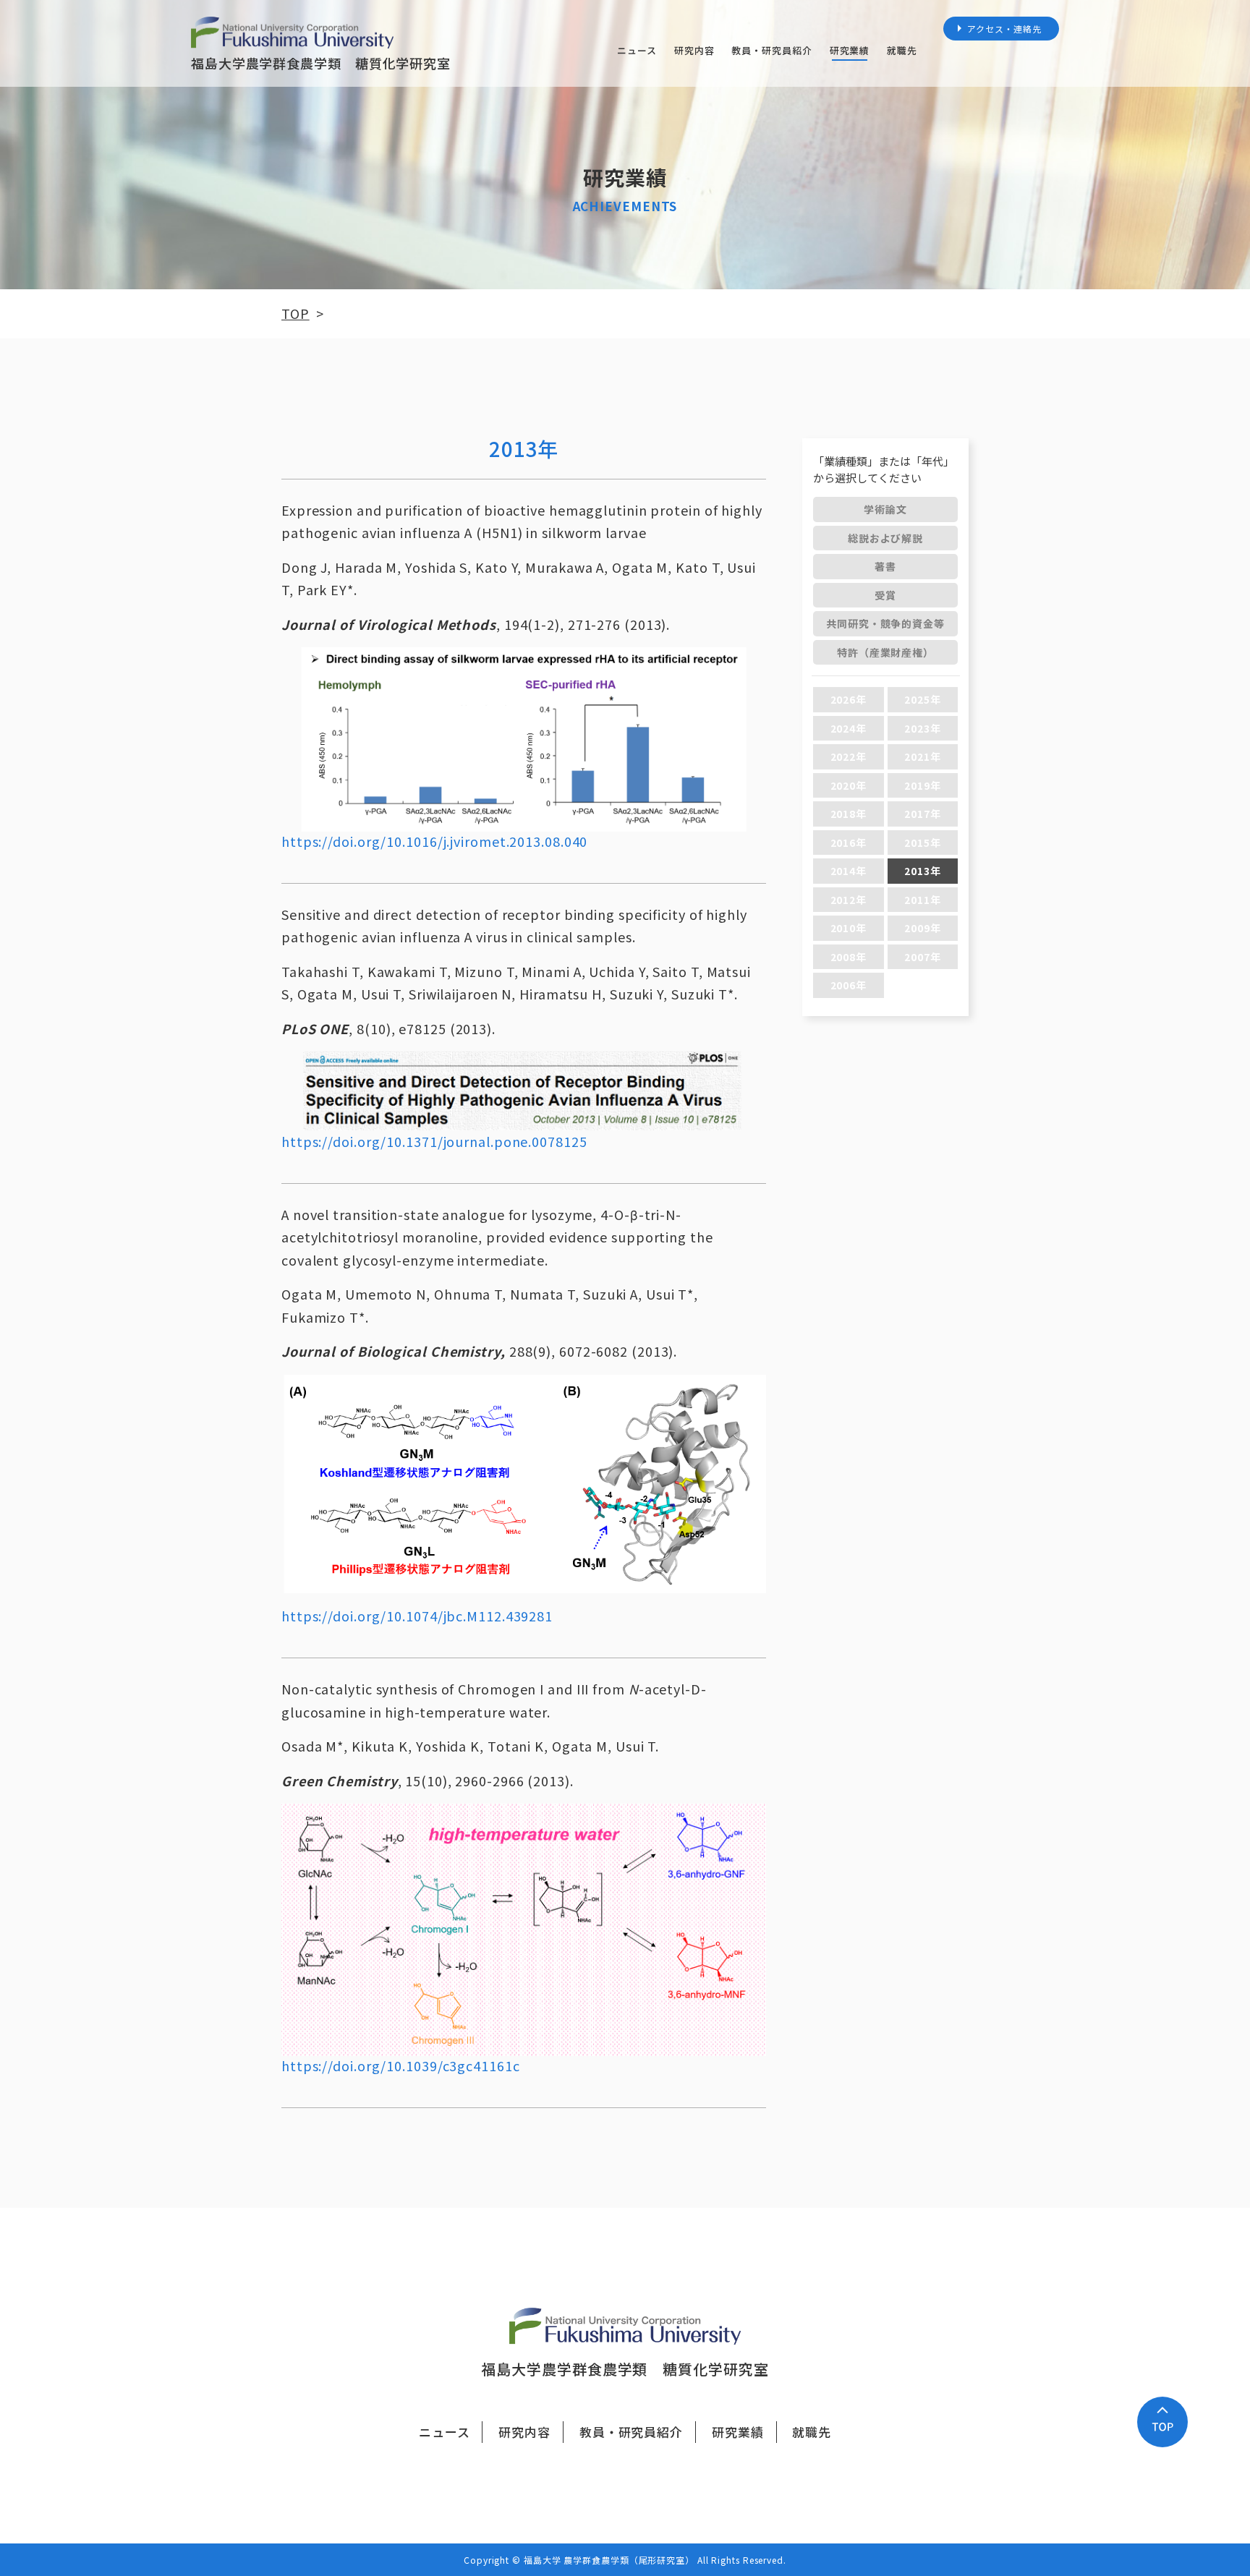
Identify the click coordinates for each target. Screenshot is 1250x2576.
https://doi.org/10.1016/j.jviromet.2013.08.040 (434, 841)
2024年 (849, 728)
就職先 (902, 50)
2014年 (849, 871)
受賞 (885, 595)
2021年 (923, 756)
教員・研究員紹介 (771, 50)
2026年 (849, 699)
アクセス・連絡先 (1004, 29)
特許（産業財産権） (885, 652)
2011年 (923, 900)
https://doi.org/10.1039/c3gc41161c (401, 2065)
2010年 (849, 928)
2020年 (849, 785)
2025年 (923, 699)
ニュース (637, 50)
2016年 (849, 843)
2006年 (849, 985)
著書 (885, 566)
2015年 (923, 843)
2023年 (923, 728)
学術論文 (885, 509)
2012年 (849, 900)
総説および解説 (885, 538)
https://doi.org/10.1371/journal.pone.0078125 (434, 1141)
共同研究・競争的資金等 (885, 623)
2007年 (923, 957)
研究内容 (694, 50)
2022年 (849, 756)
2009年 (923, 928)
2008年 (849, 957)
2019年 (923, 785)
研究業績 (850, 50)
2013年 (923, 871)
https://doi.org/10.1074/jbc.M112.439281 (417, 1616)
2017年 (923, 814)
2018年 (849, 814)
